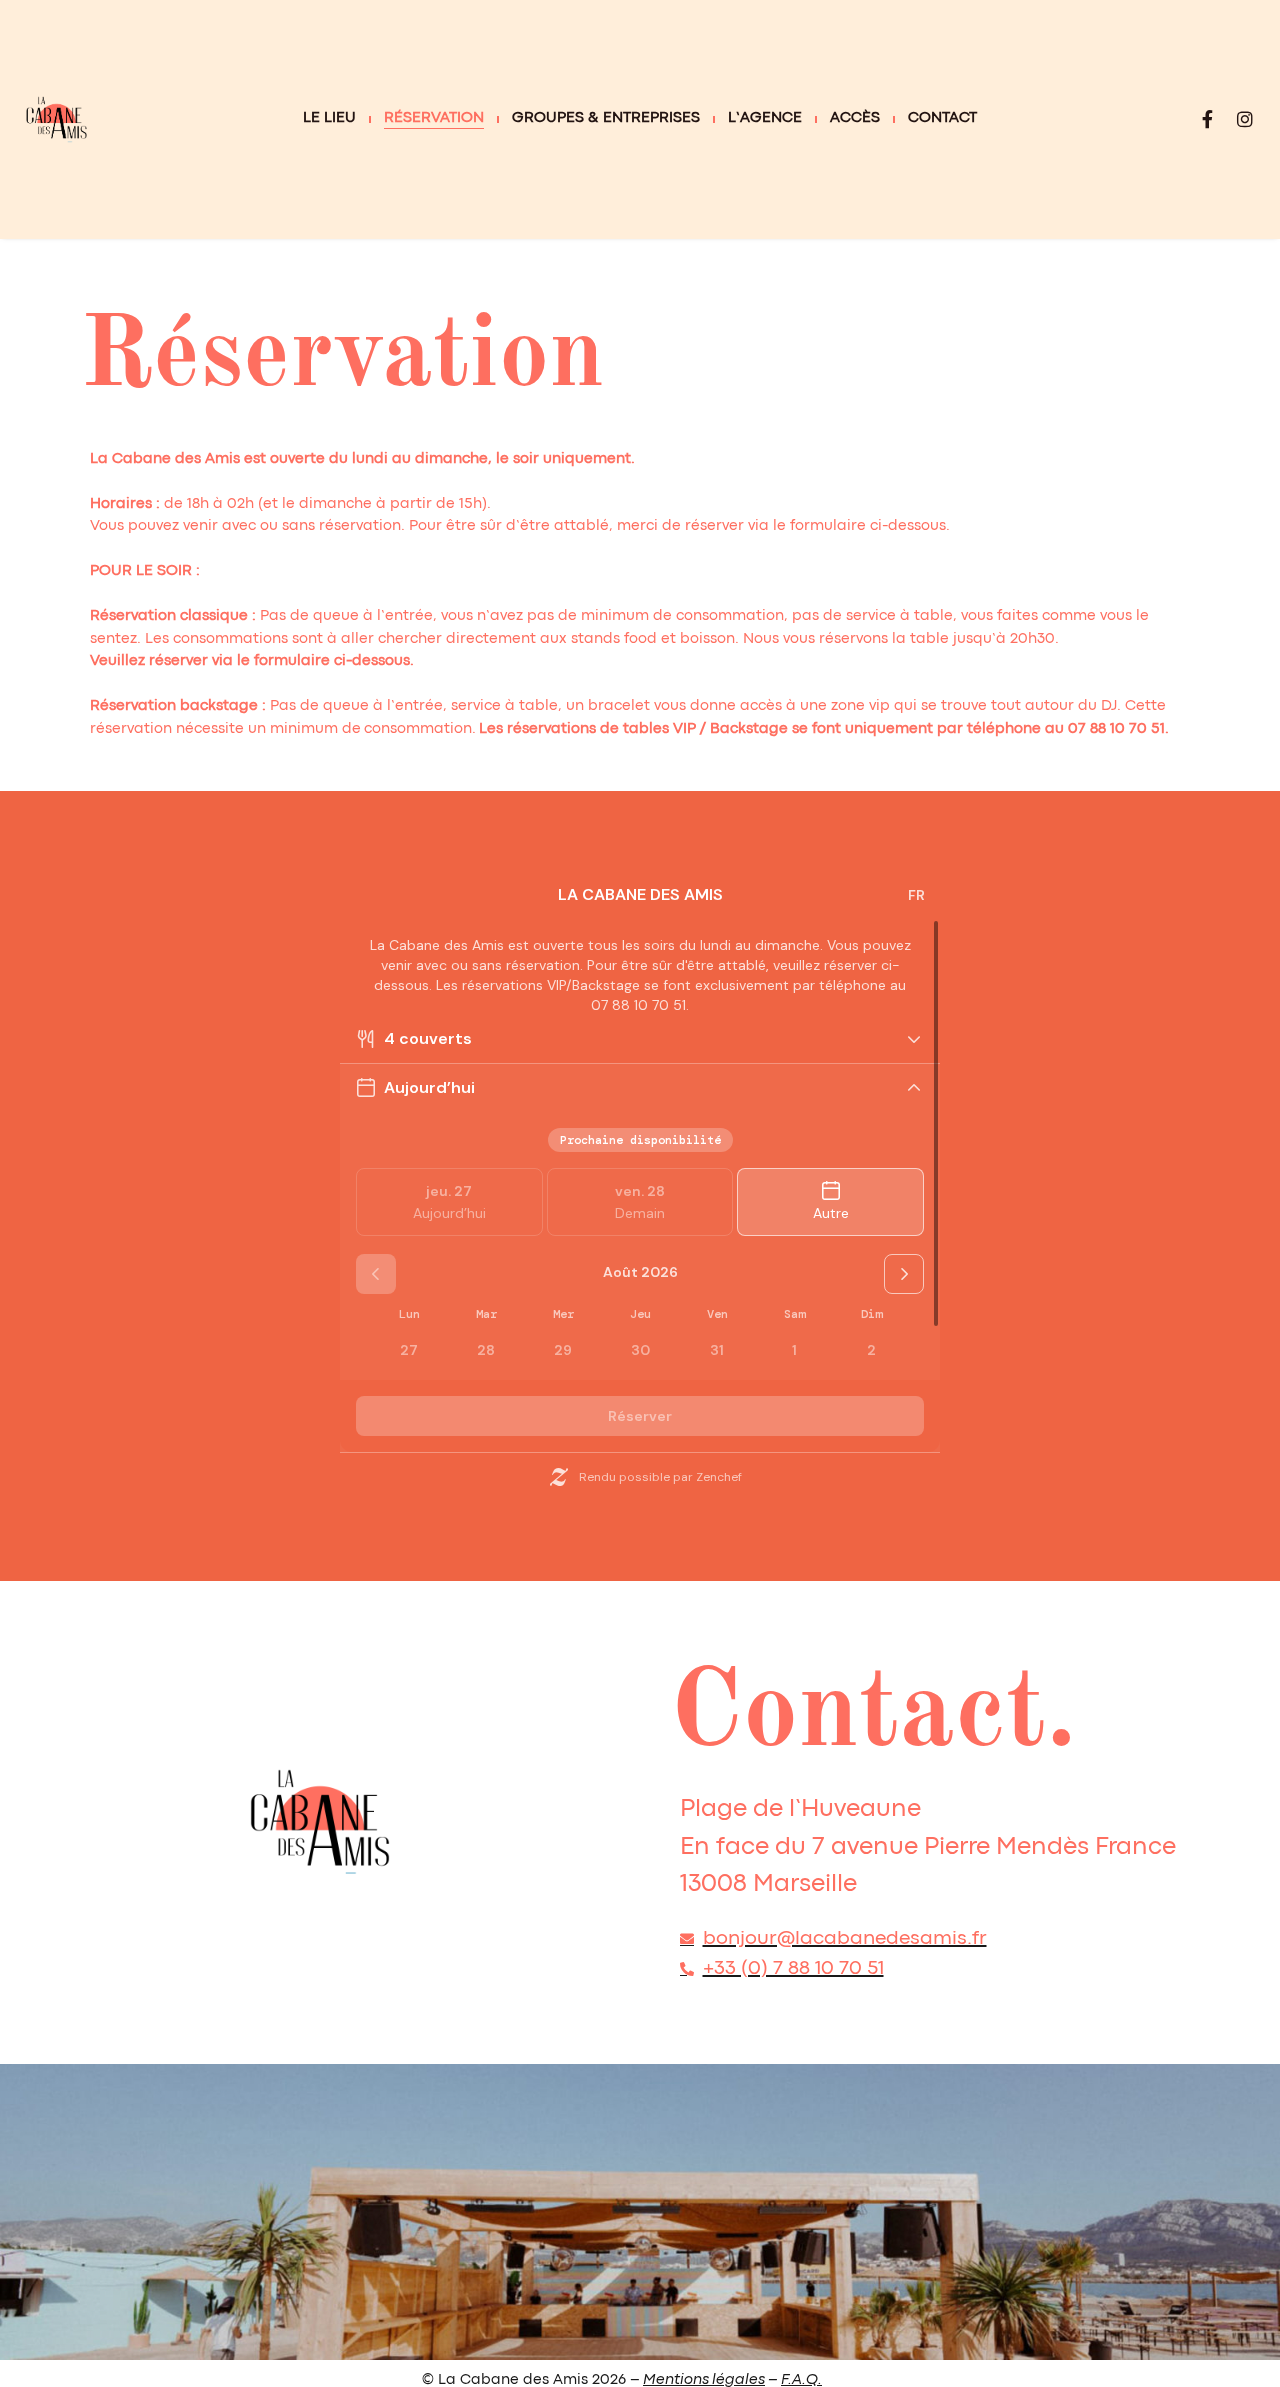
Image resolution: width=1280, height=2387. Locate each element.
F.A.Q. (801, 2380)
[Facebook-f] (1207, 119)
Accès (855, 118)
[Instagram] (1245, 119)
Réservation (434, 118)
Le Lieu (329, 118)
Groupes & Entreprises (606, 118)
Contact (942, 118)
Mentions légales (704, 2380)
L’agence (765, 118)
